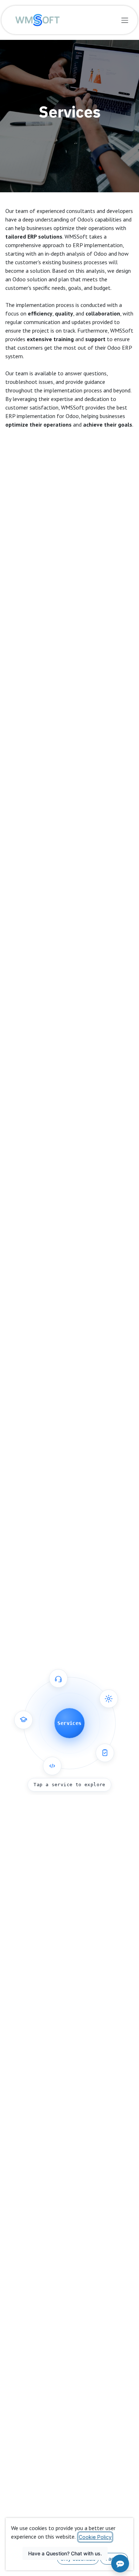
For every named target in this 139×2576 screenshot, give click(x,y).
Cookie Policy (95, 2537)
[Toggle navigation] (125, 20)
